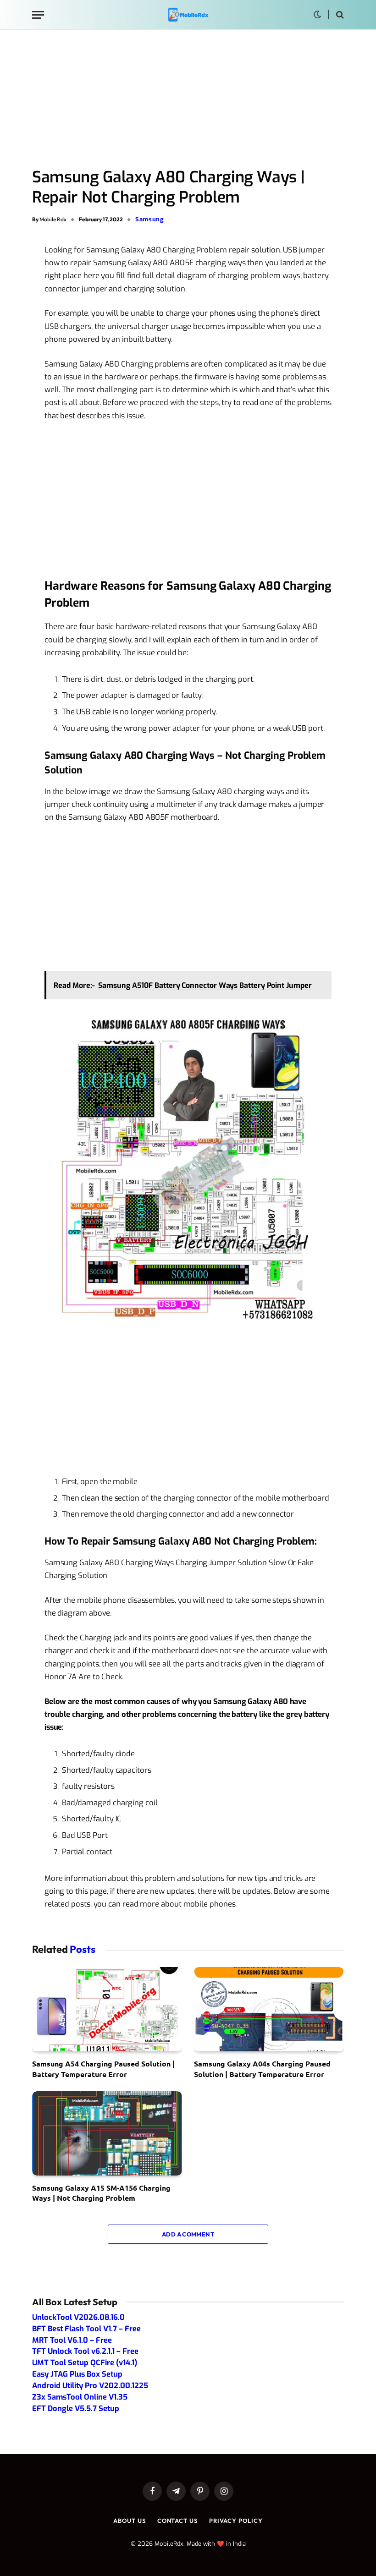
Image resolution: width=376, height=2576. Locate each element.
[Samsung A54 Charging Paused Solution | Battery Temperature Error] (107, 2009)
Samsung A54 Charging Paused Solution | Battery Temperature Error (103, 2069)
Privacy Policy (236, 2521)
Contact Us (177, 2521)
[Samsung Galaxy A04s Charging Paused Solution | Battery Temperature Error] (269, 2009)
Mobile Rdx (53, 219)
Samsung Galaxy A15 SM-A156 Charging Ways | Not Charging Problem (101, 2193)
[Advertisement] (188, 99)
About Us (129, 2521)
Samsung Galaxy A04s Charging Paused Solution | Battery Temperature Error (262, 2069)
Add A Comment (188, 2234)
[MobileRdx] (188, 15)
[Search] (339, 15)
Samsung (150, 219)
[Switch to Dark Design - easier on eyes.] (317, 15)
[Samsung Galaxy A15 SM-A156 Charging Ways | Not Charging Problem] (107, 2133)
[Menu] (38, 15)
